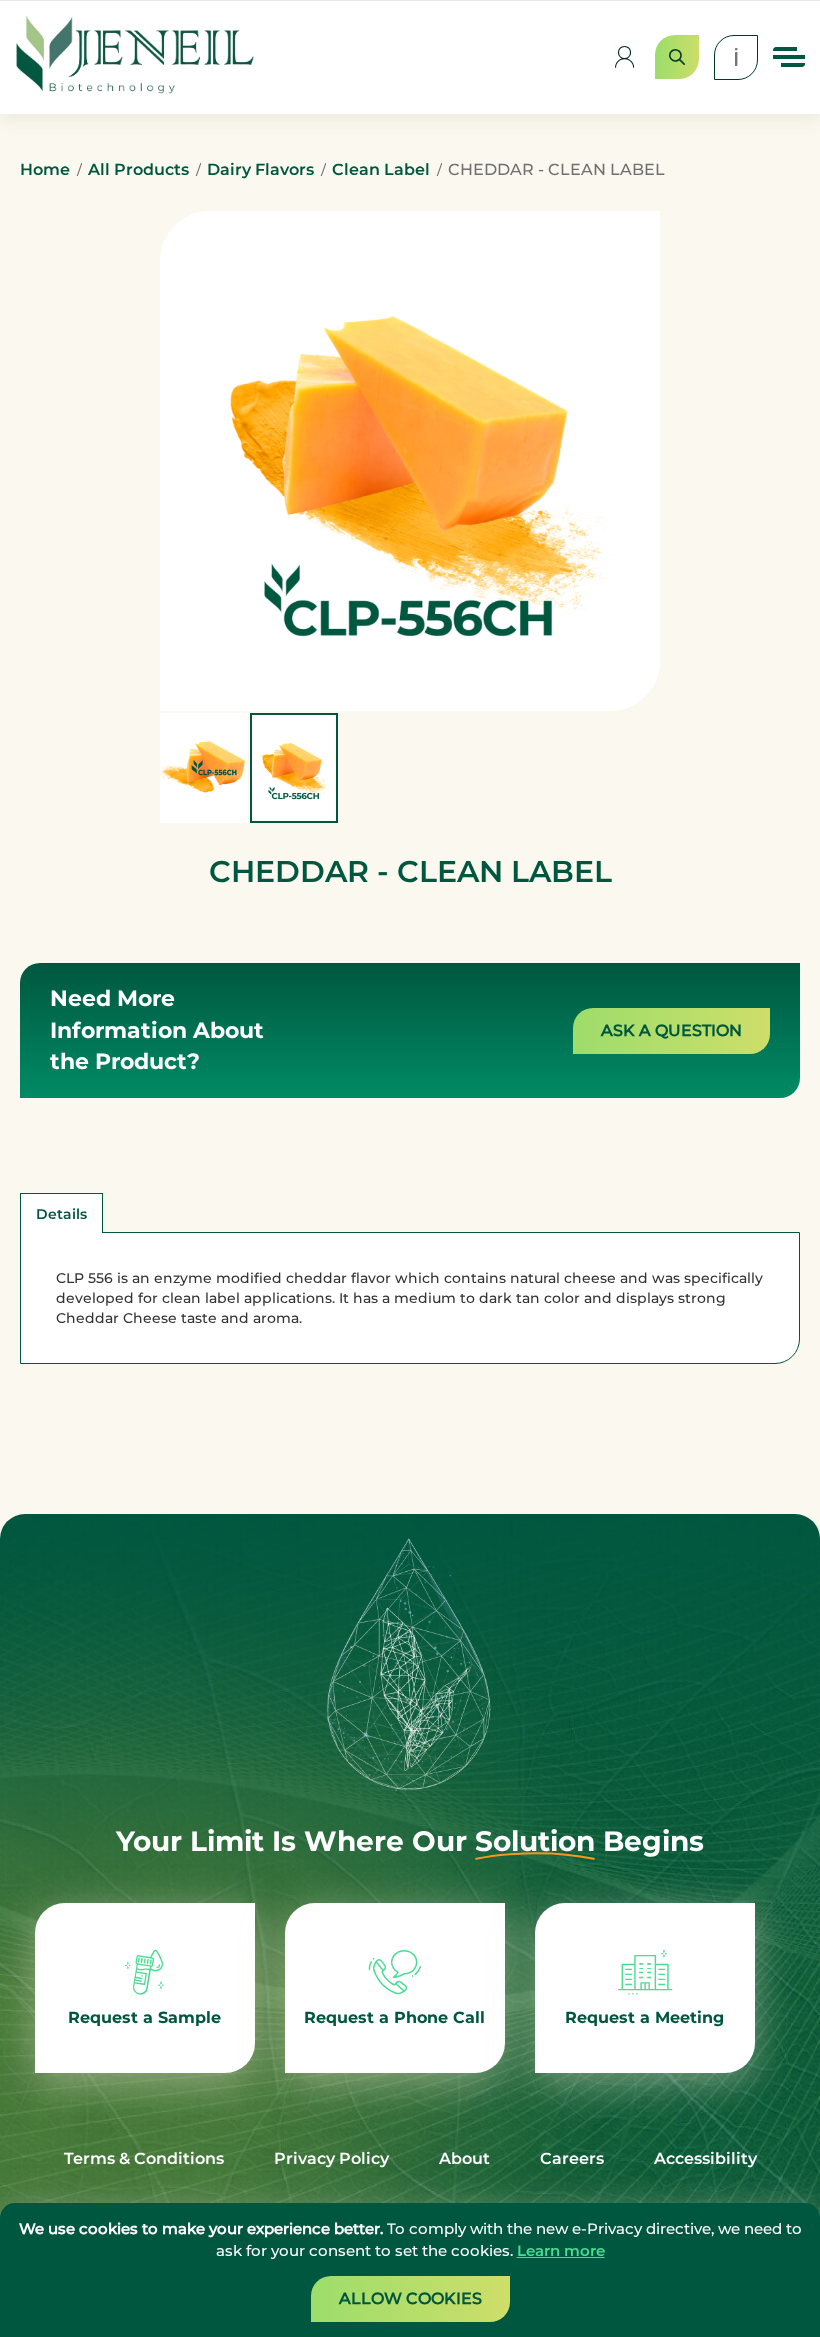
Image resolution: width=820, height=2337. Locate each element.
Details (61, 1214)
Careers (572, 2158)
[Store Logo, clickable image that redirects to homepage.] (135, 57)
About (464, 2158)
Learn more (561, 2250)
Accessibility (705, 2158)
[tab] (61, 1213)
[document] (410, 2270)
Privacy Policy (331, 2158)
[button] (205, 768)
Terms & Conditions (144, 2158)
